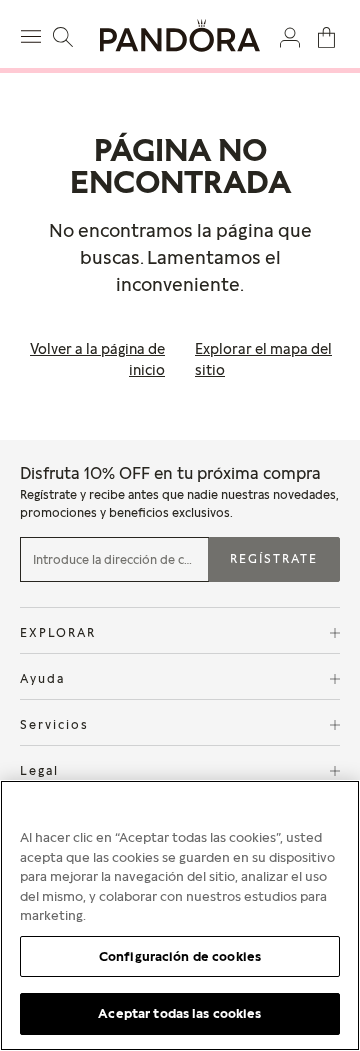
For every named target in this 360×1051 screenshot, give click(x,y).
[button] (290, 36)
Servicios (54, 724)
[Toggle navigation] (33, 34)
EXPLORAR (58, 632)
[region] (180, 915)
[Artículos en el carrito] (326, 36)
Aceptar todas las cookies (179, 1013)
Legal (39, 770)
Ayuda (42, 678)
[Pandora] (180, 35)
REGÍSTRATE (274, 558)
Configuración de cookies (180, 956)
